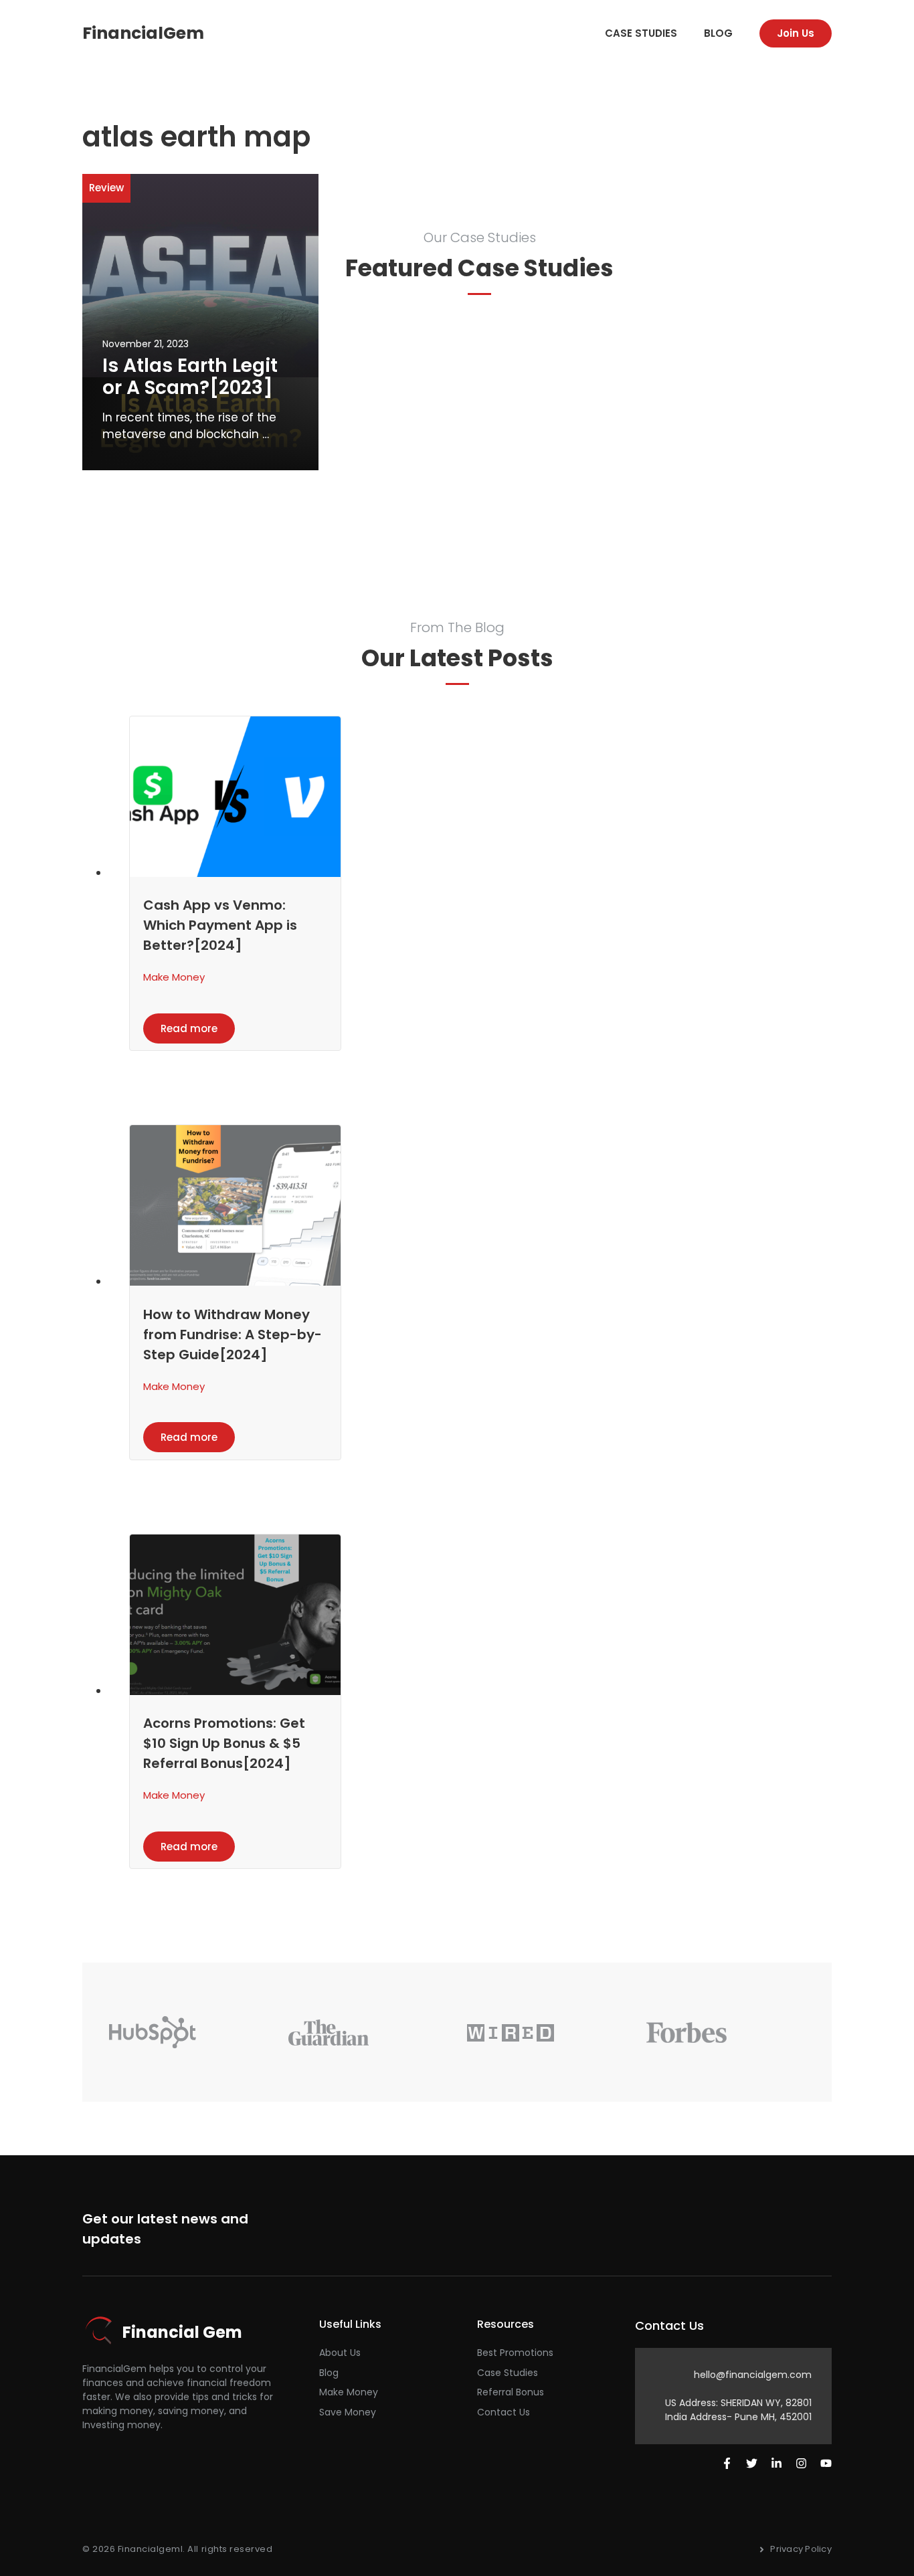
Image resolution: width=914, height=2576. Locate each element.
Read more (189, 1028)
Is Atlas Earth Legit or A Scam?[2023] (190, 377)
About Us (340, 2353)
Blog (718, 33)
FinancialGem (143, 33)
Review (106, 188)
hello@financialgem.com (753, 2375)
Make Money (174, 977)
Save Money (348, 2412)
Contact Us (504, 2412)
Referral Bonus (511, 2392)
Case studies (641, 33)
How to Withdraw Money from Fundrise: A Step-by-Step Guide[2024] (233, 1334)
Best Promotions (515, 2353)
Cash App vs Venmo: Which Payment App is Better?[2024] (220, 925)
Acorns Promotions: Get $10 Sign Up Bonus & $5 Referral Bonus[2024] (224, 1743)
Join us (796, 33)
